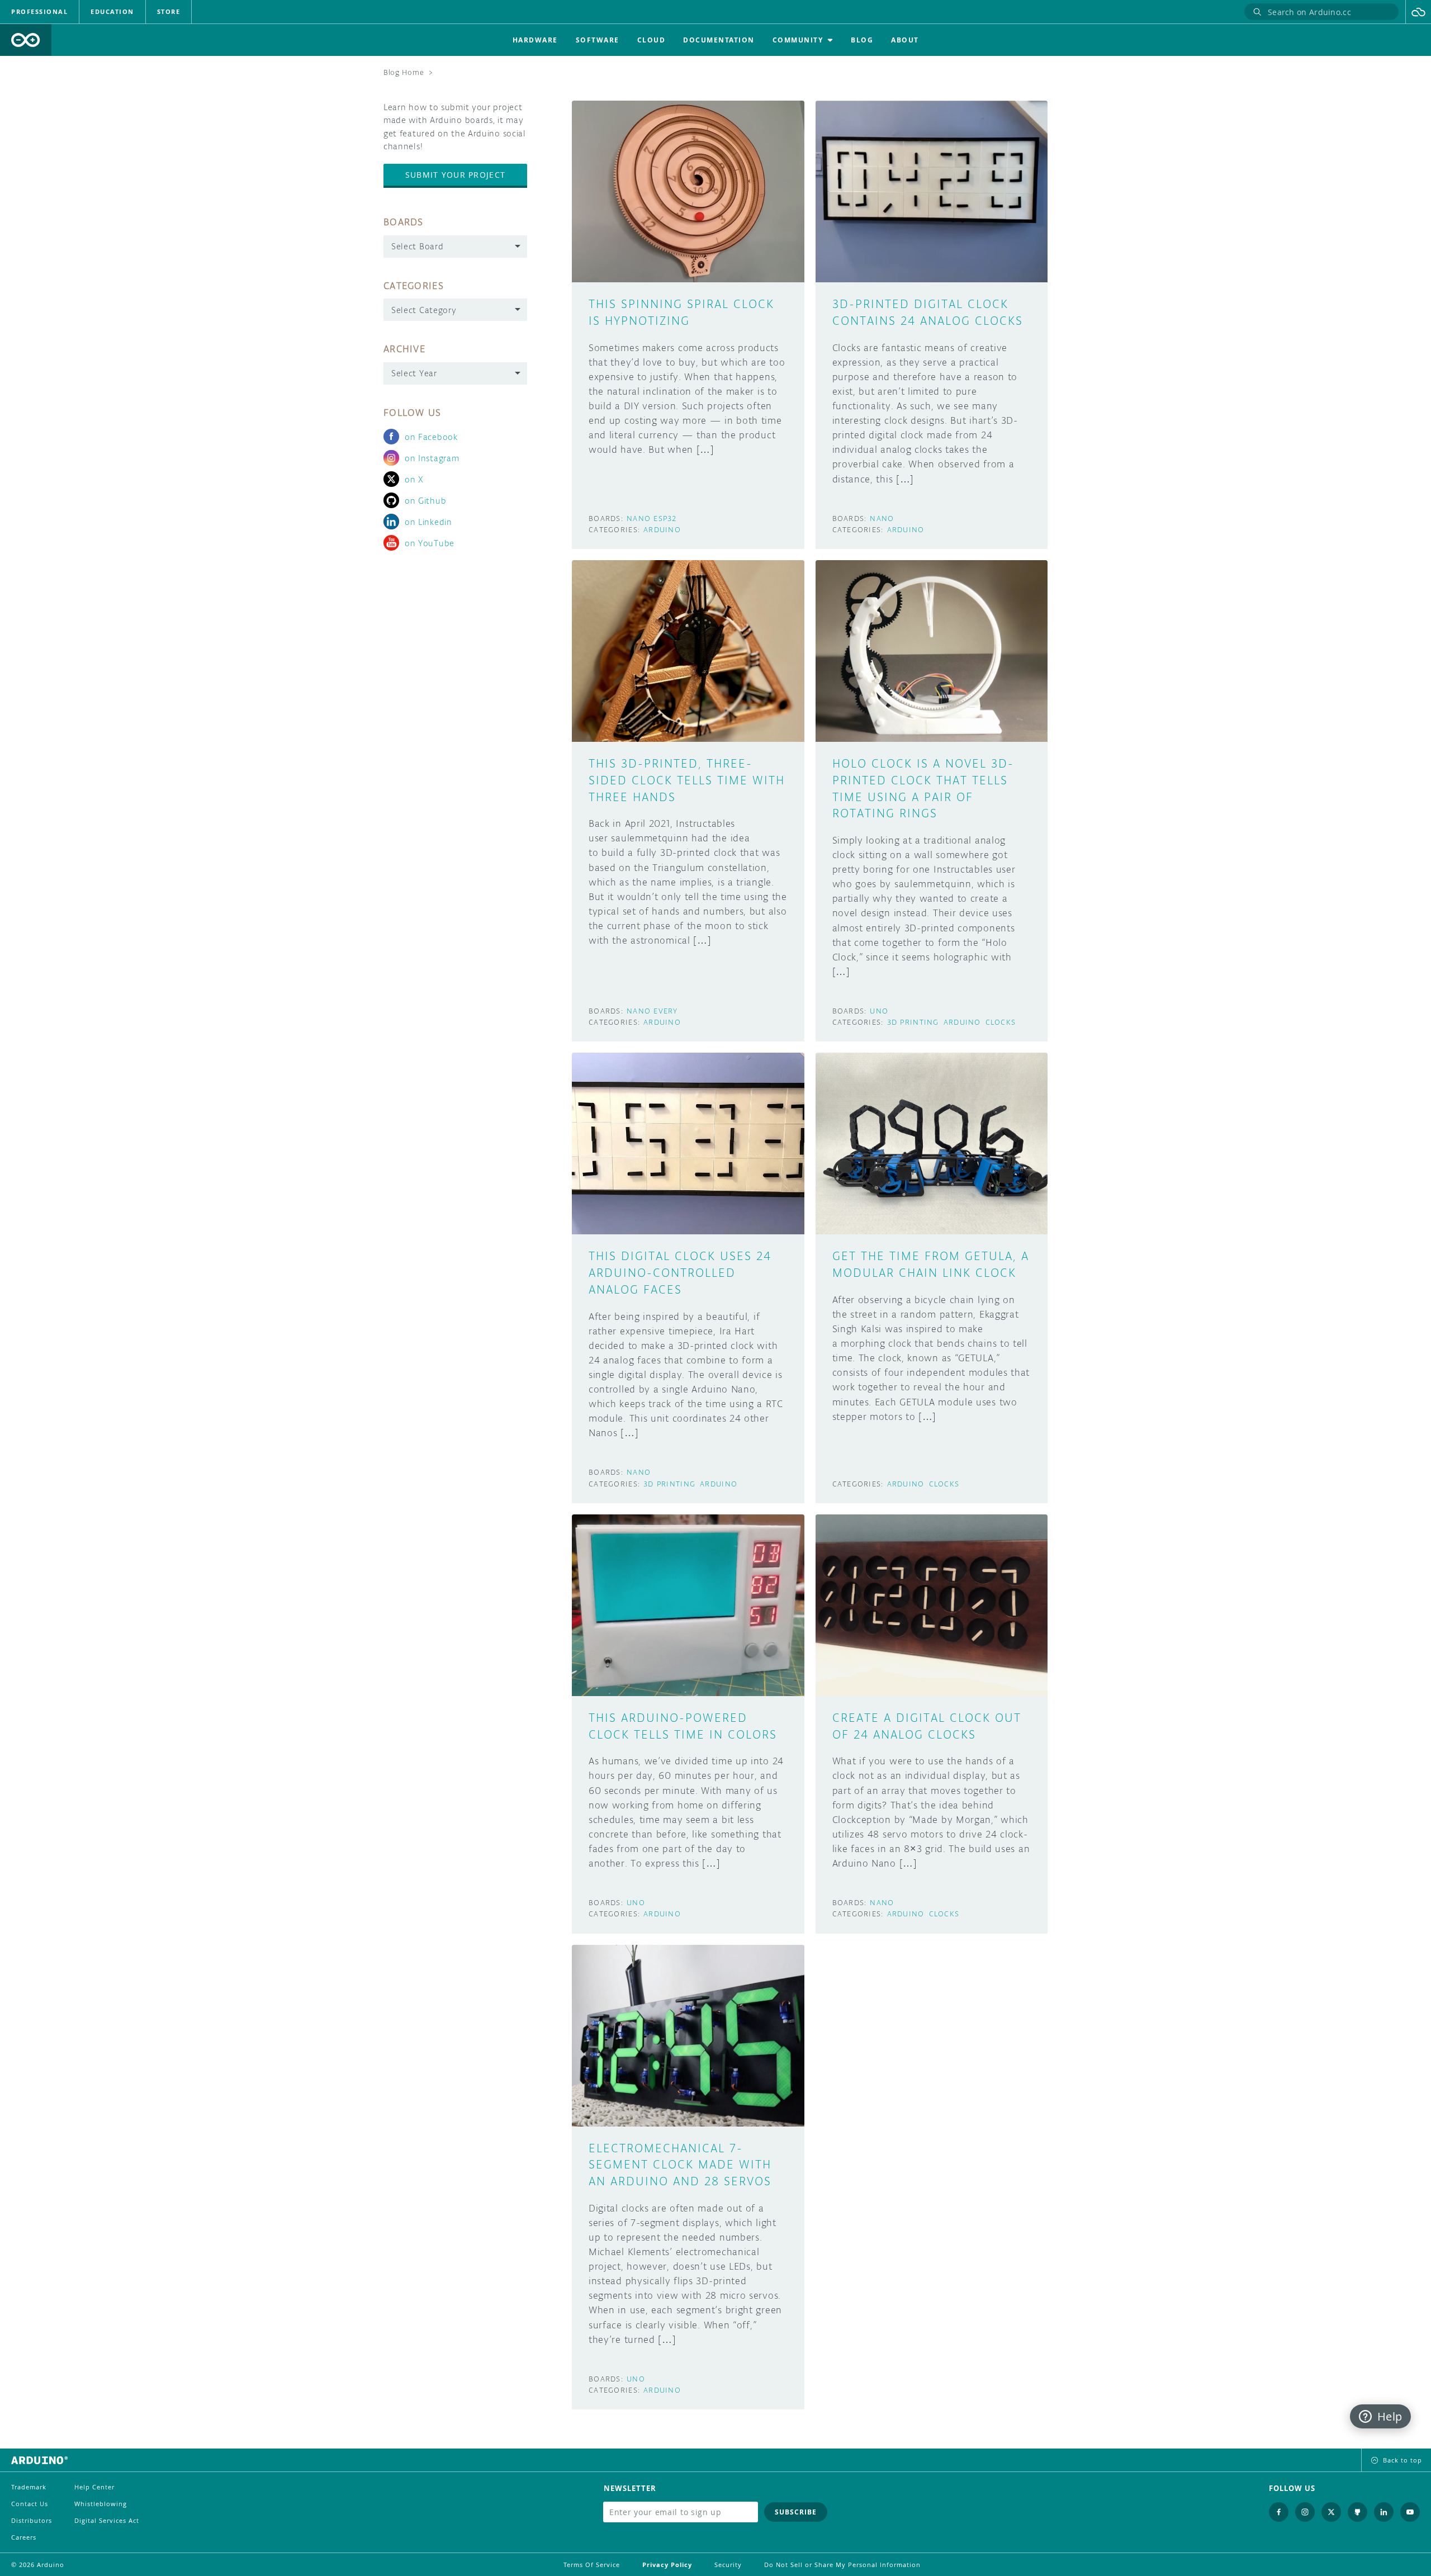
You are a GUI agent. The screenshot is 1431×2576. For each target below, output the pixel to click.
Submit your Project (455, 175)
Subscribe (796, 2512)
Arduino (662, 530)
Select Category (424, 310)
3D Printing (913, 1022)
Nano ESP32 (652, 518)
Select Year (414, 373)
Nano (882, 518)
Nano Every (652, 1011)
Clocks (1001, 1022)
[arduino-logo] (26, 40)
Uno (879, 1011)
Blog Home (404, 72)
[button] (1418, 12)
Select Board (417, 246)
